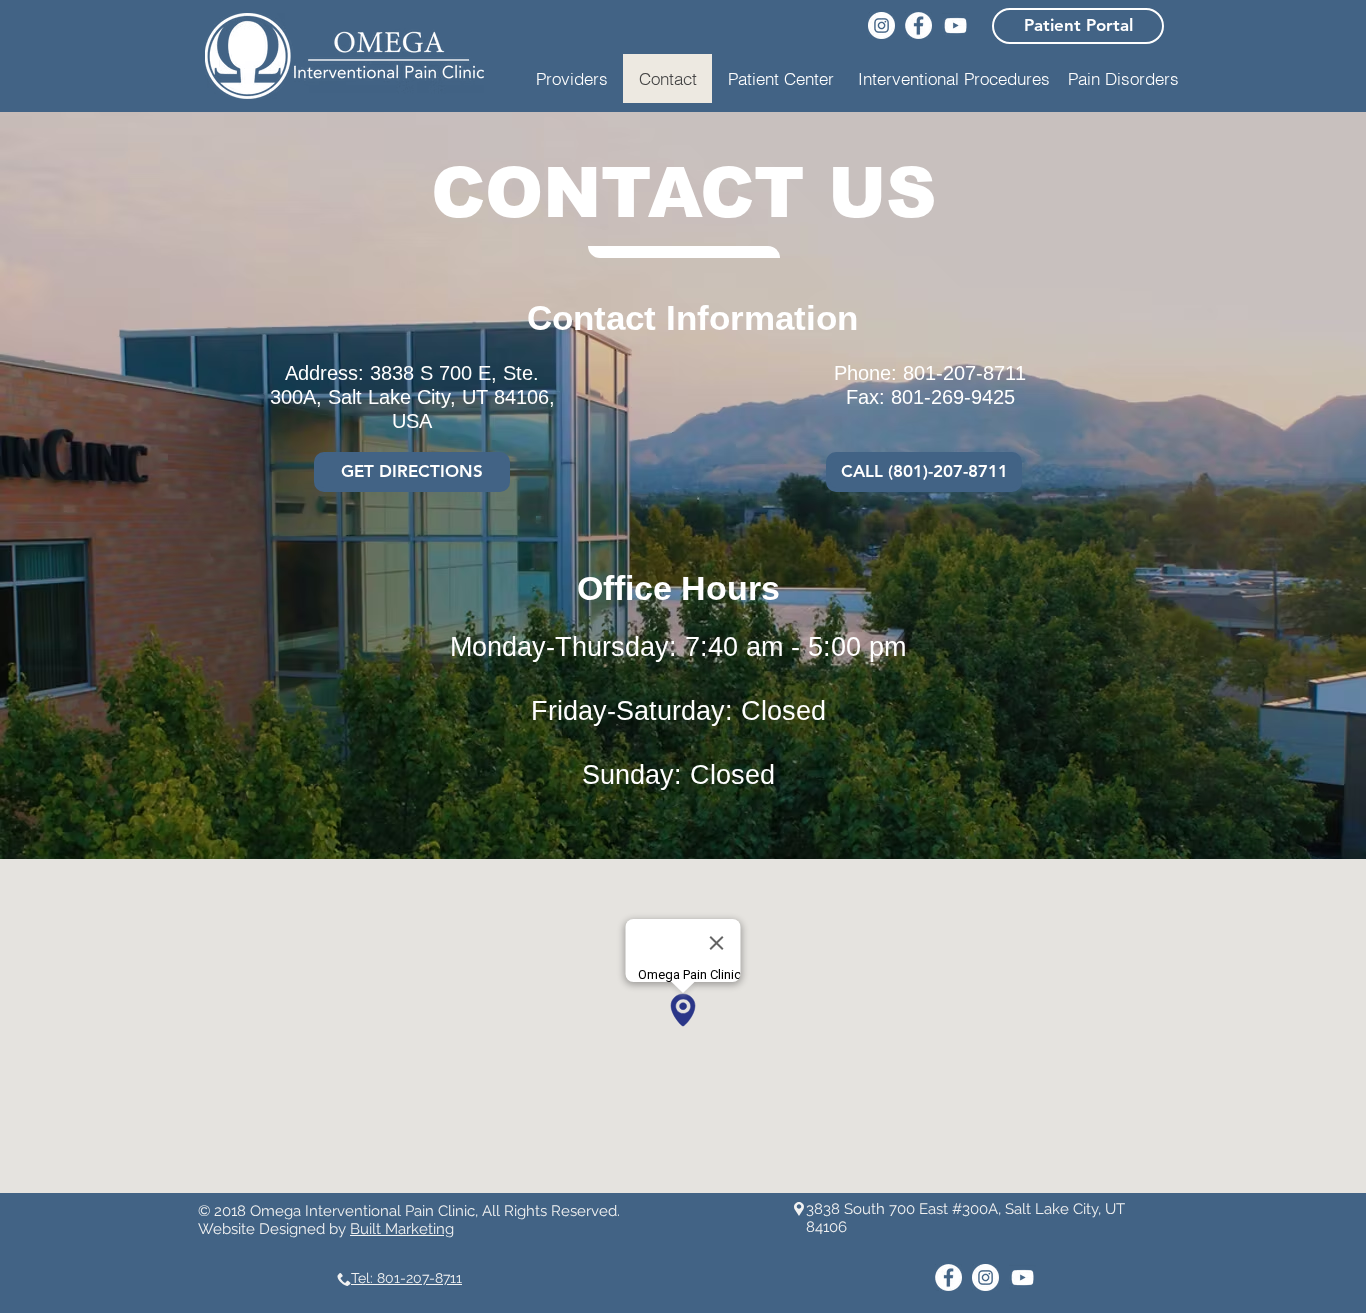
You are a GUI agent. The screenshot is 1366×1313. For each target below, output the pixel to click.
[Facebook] (918, 25)
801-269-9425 (953, 397)
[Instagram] (881, 25)
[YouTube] (955, 25)
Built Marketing (402, 1229)
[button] (954, 78)
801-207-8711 (964, 373)
